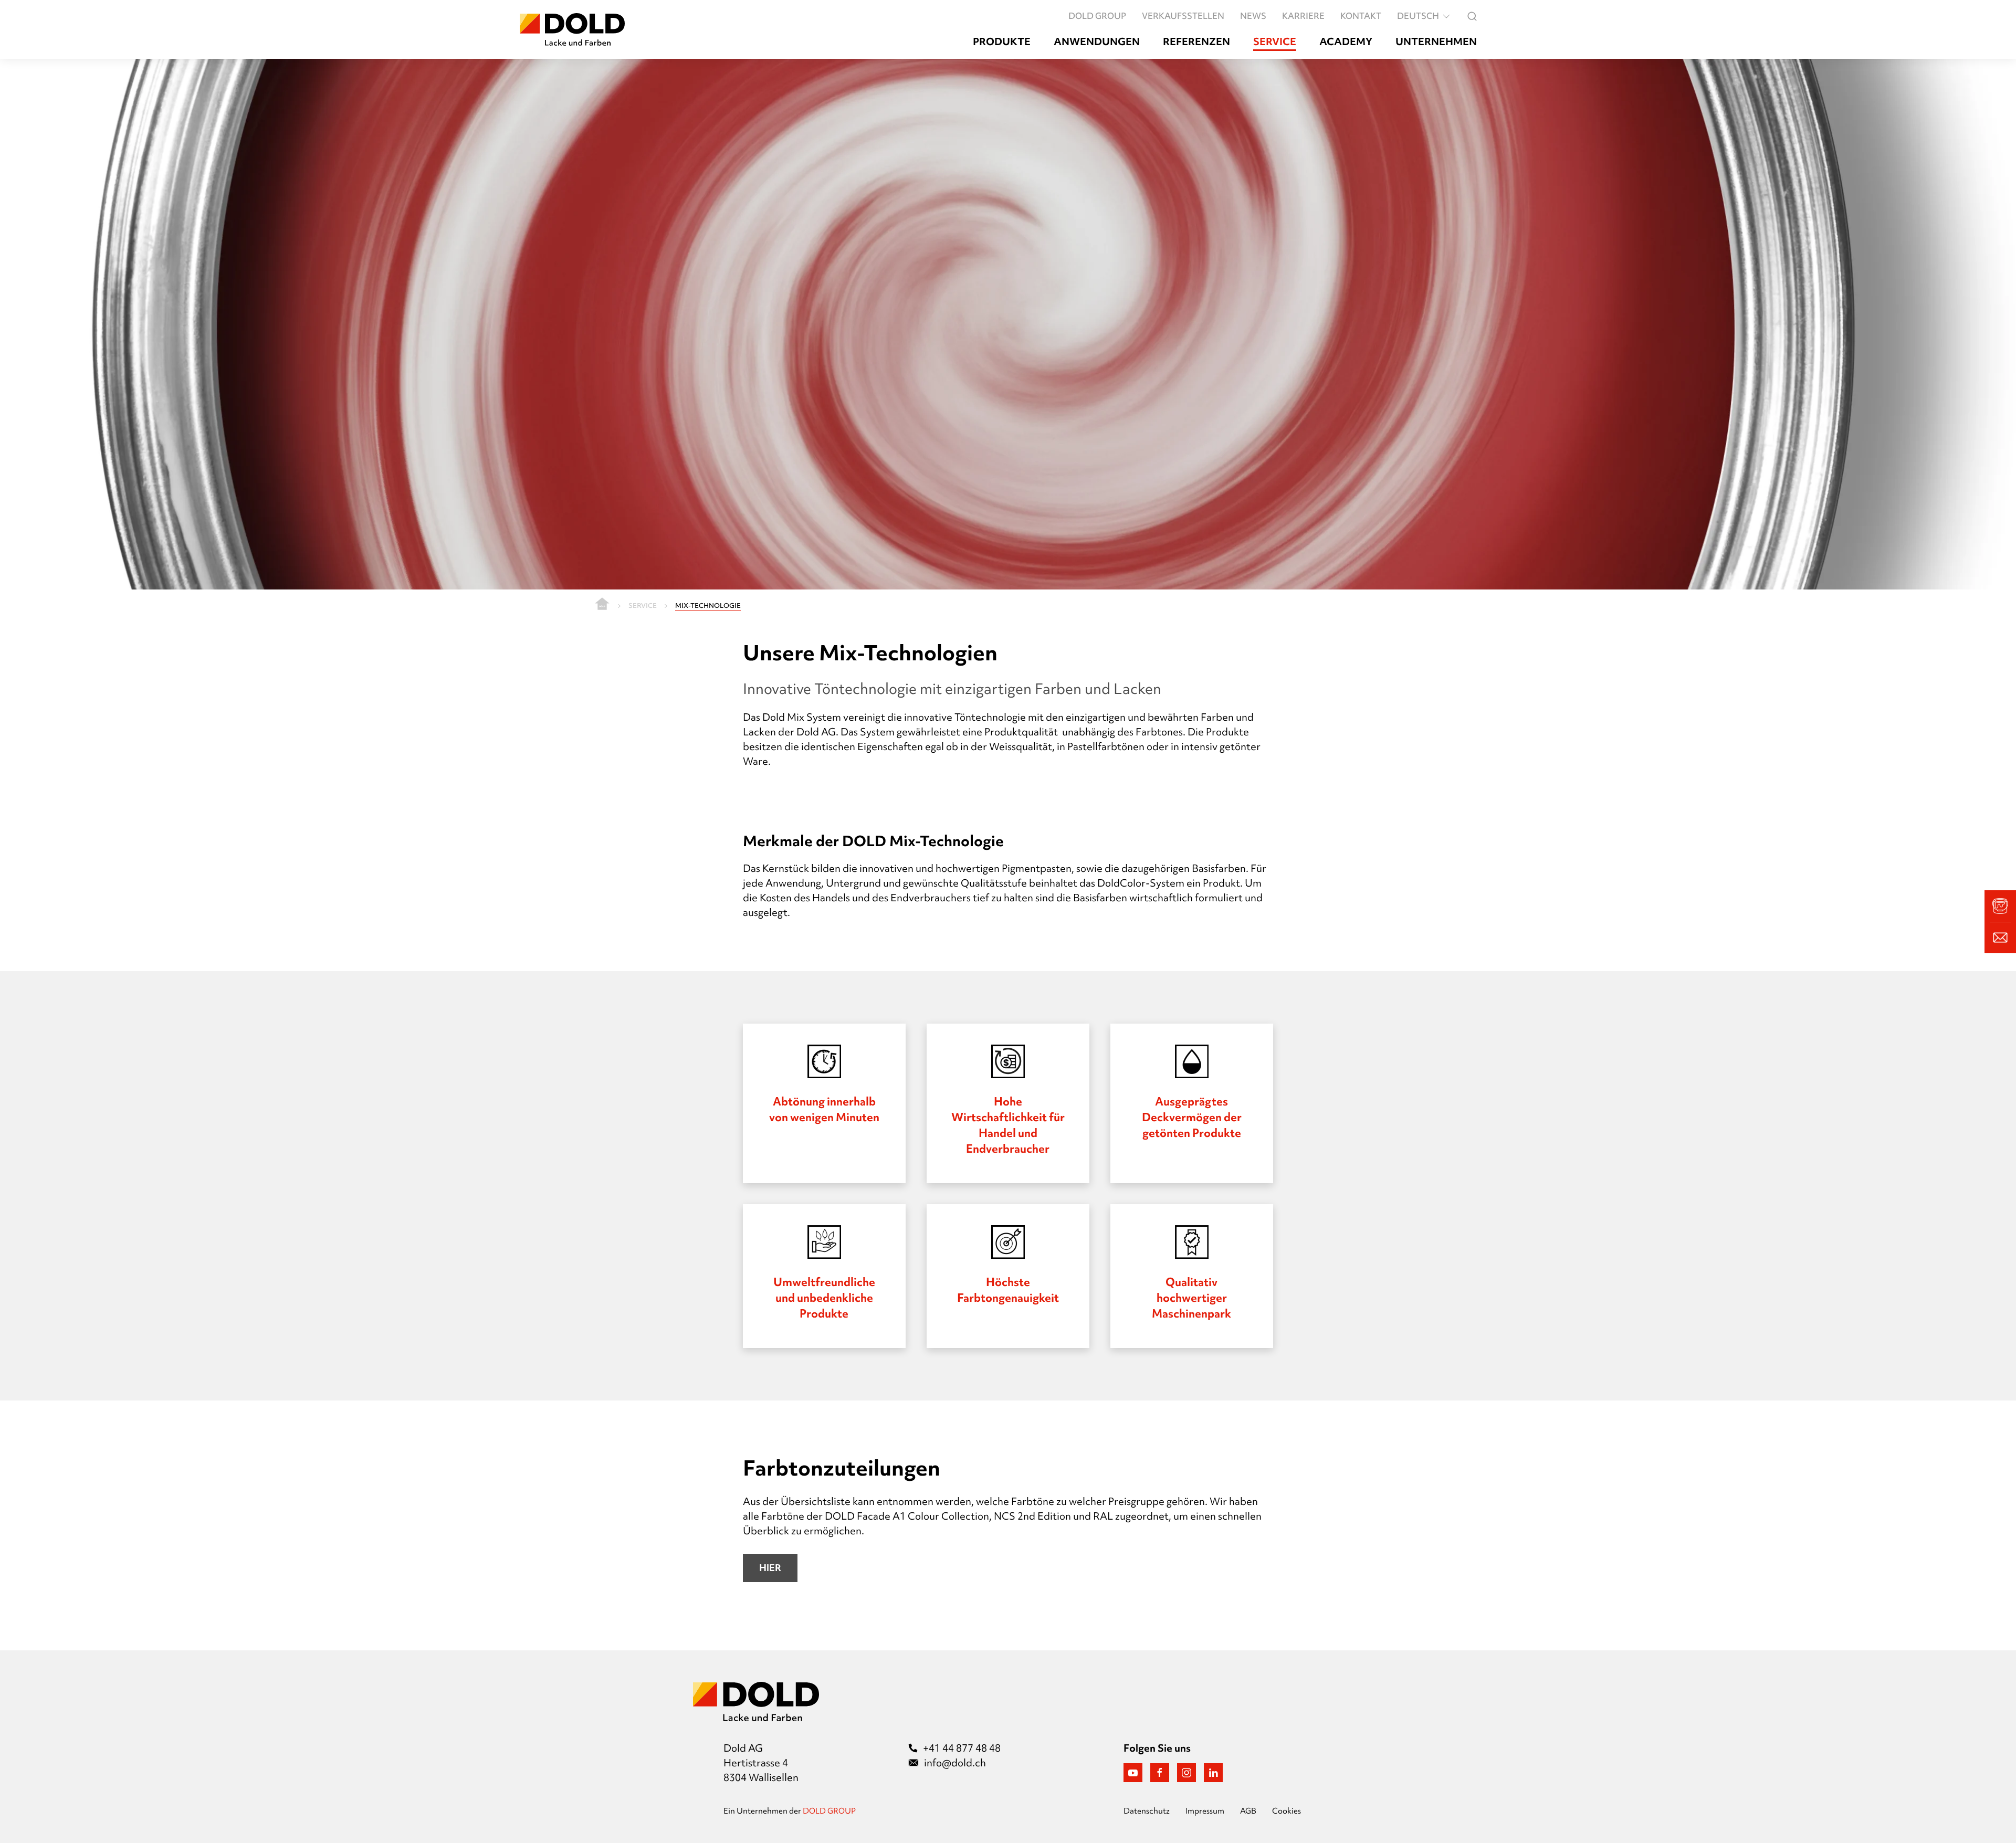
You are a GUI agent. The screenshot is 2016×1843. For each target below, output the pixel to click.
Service (1275, 42)
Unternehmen (1436, 42)
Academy (1346, 42)
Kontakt (1361, 16)
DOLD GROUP (1097, 16)
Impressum (1205, 1811)
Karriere (1303, 16)
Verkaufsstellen (1183, 16)
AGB (1248, 1811)
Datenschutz (1147, 1811)
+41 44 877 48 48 (962, 1748)
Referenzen (1196, 42)
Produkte (1002, 42)
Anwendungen (1097, 42)
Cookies (1287, 1811)
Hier (770, 1568)
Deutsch (1418, 16)
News (1253, 16)
